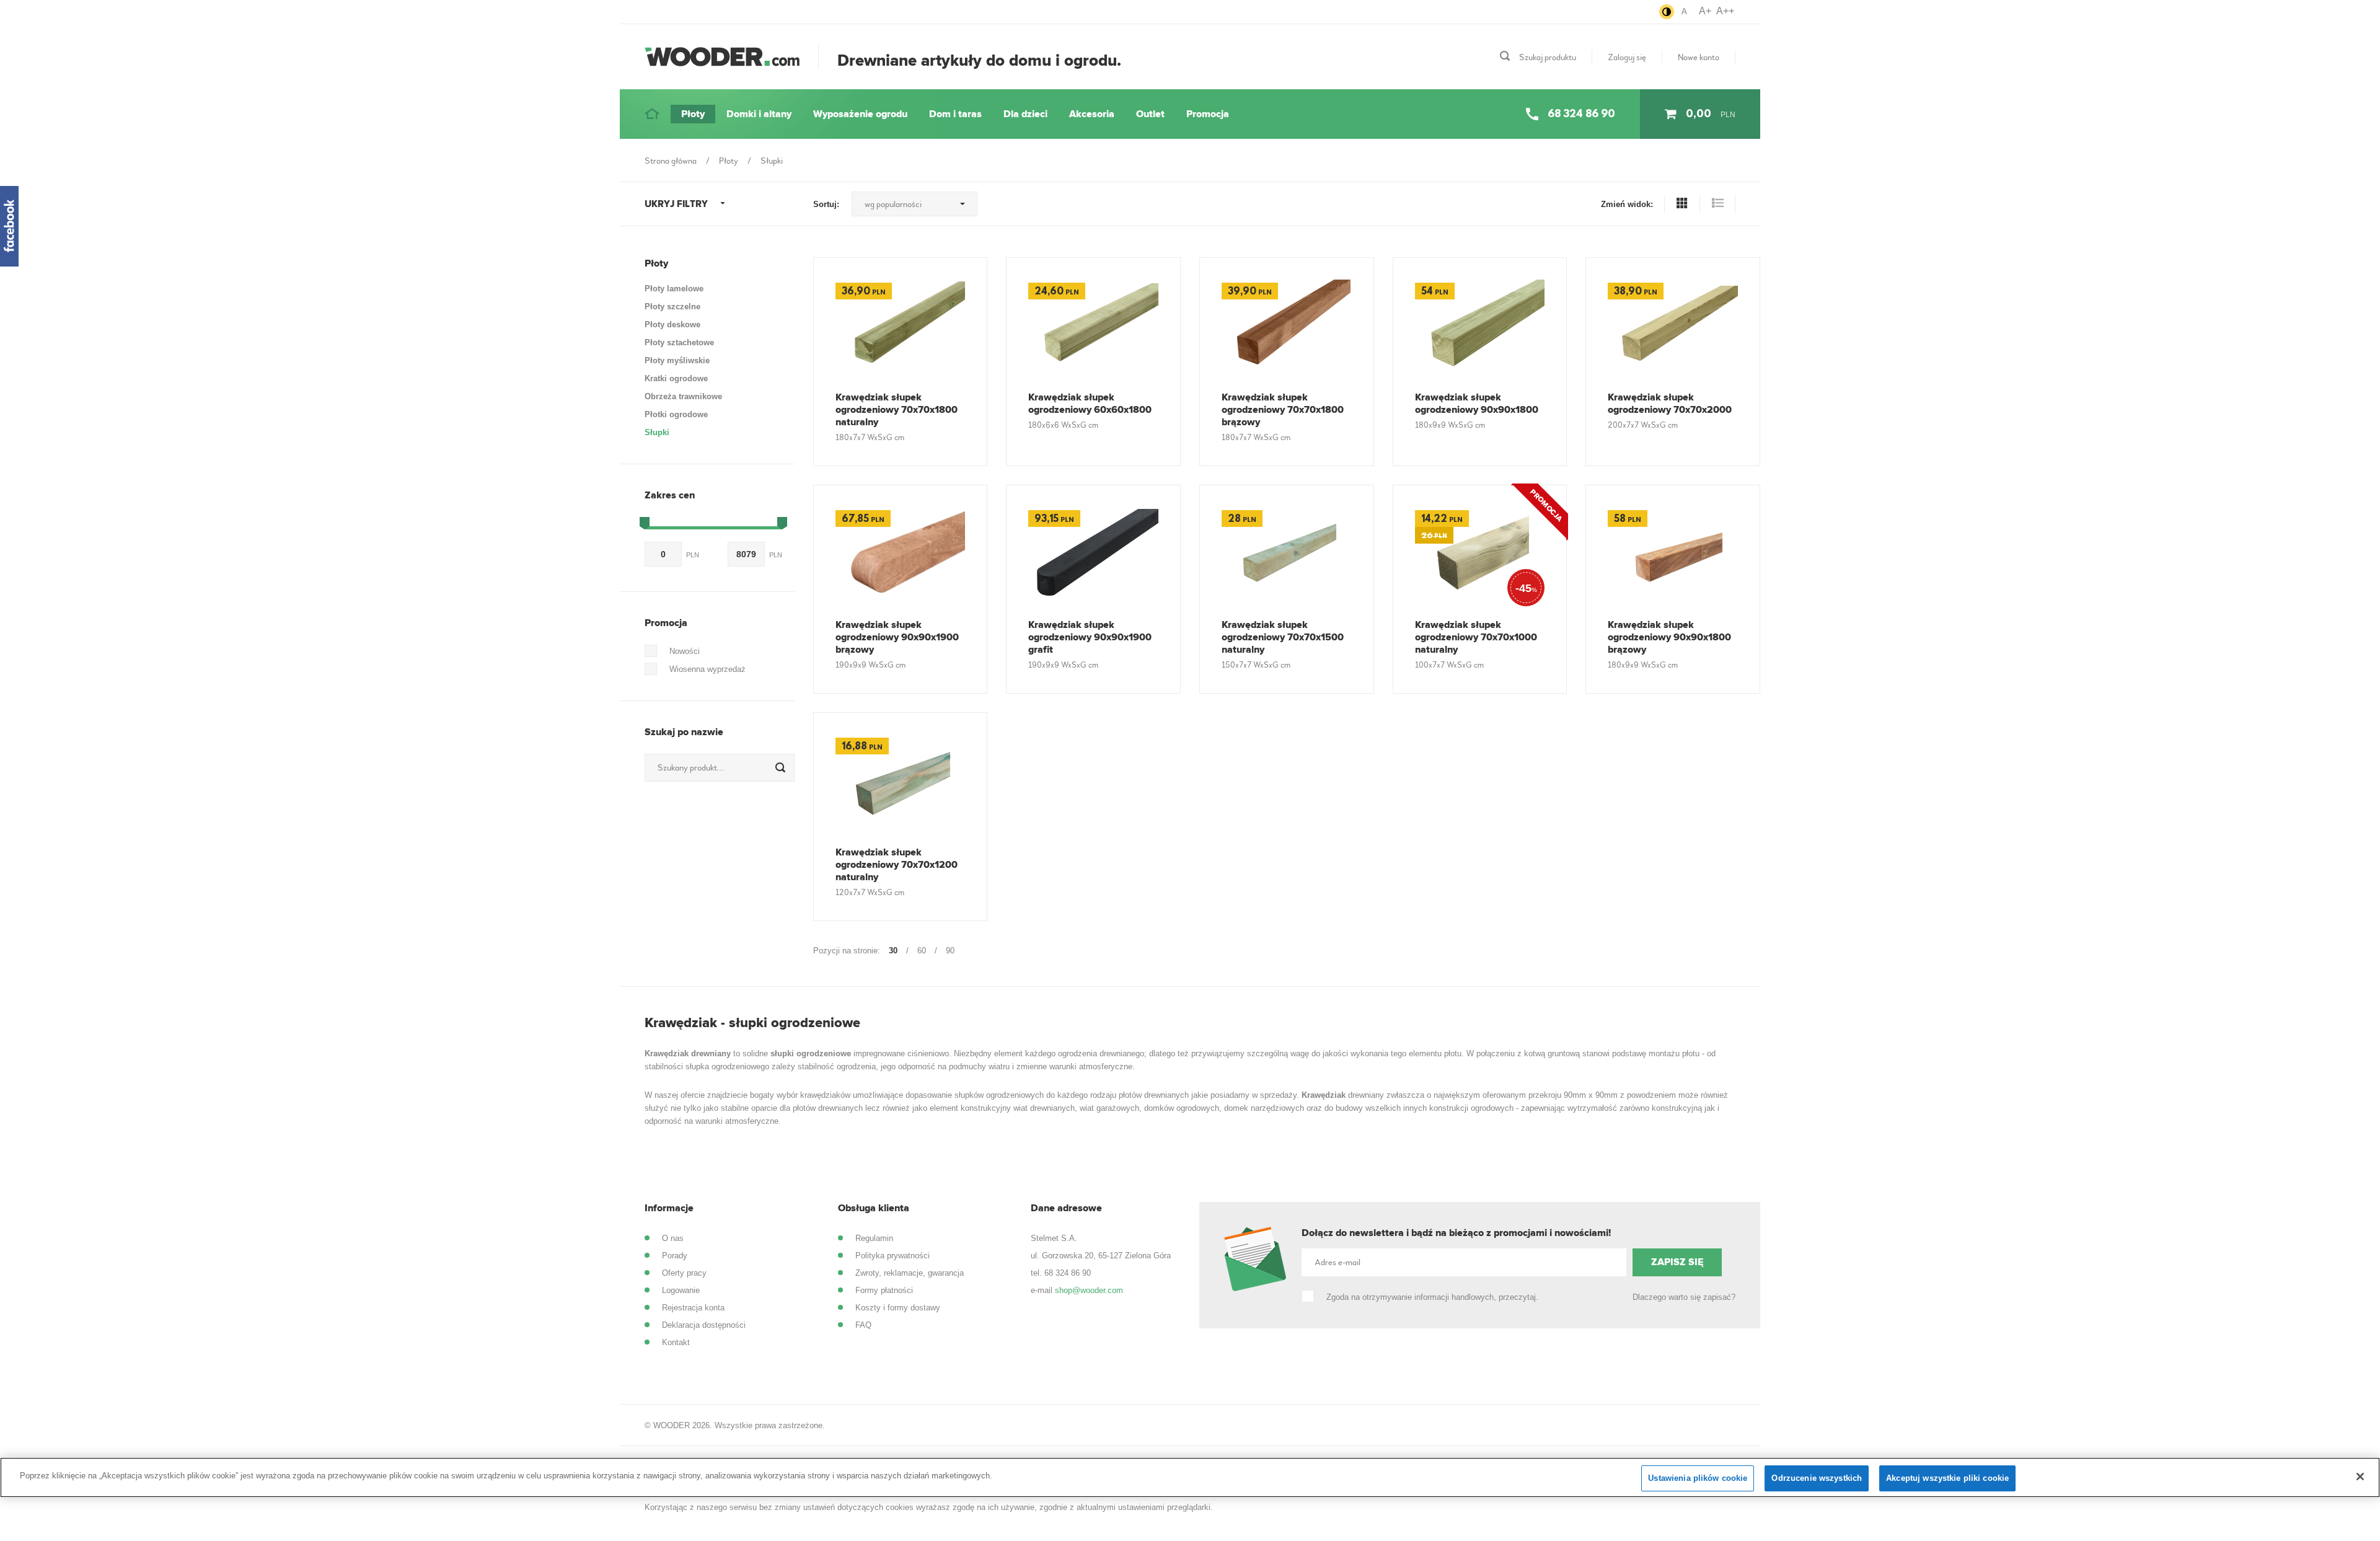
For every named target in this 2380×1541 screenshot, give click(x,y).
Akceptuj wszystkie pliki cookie (1947, 1478)
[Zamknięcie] (2360, 1477)
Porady (675, 1256)
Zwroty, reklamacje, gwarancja (910, 1273)
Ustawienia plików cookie (1698, 1478)
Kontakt (676, 1342)
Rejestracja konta (693, 1308)
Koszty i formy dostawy (898, 1308)
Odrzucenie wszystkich (1817, 1478)
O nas (673, 1238)
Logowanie (681, 1290)
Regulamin (874, 1238)
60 (922, 951)
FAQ (863, 1325)
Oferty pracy (684, 1273)
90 (950, 951)
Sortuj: (826, 204)
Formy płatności (884, 1290)
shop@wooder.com (1089, 1290)
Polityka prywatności (892, 1256)
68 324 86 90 (1068, 1273)
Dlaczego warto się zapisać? (1684, 1297)
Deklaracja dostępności (704, 1325)
